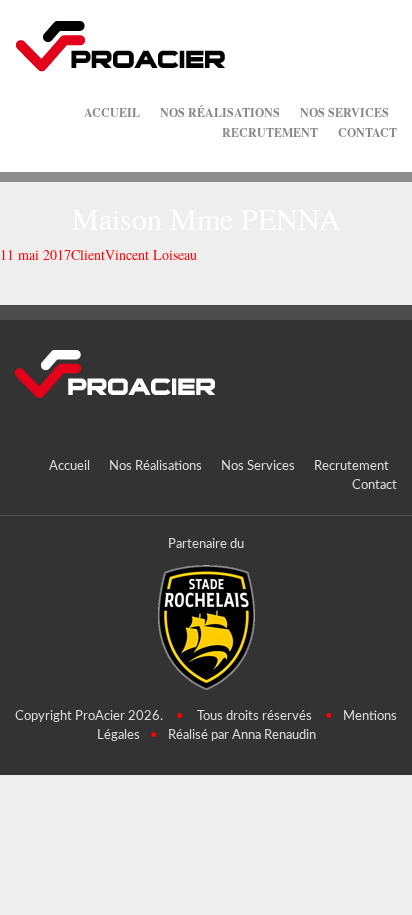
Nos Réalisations (220, 112)
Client (88, 254)
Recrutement (270, 132)
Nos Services (344, 112)
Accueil (112, 112)
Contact (367, 132)
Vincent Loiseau (151, 254)
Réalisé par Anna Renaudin (242, 735)
